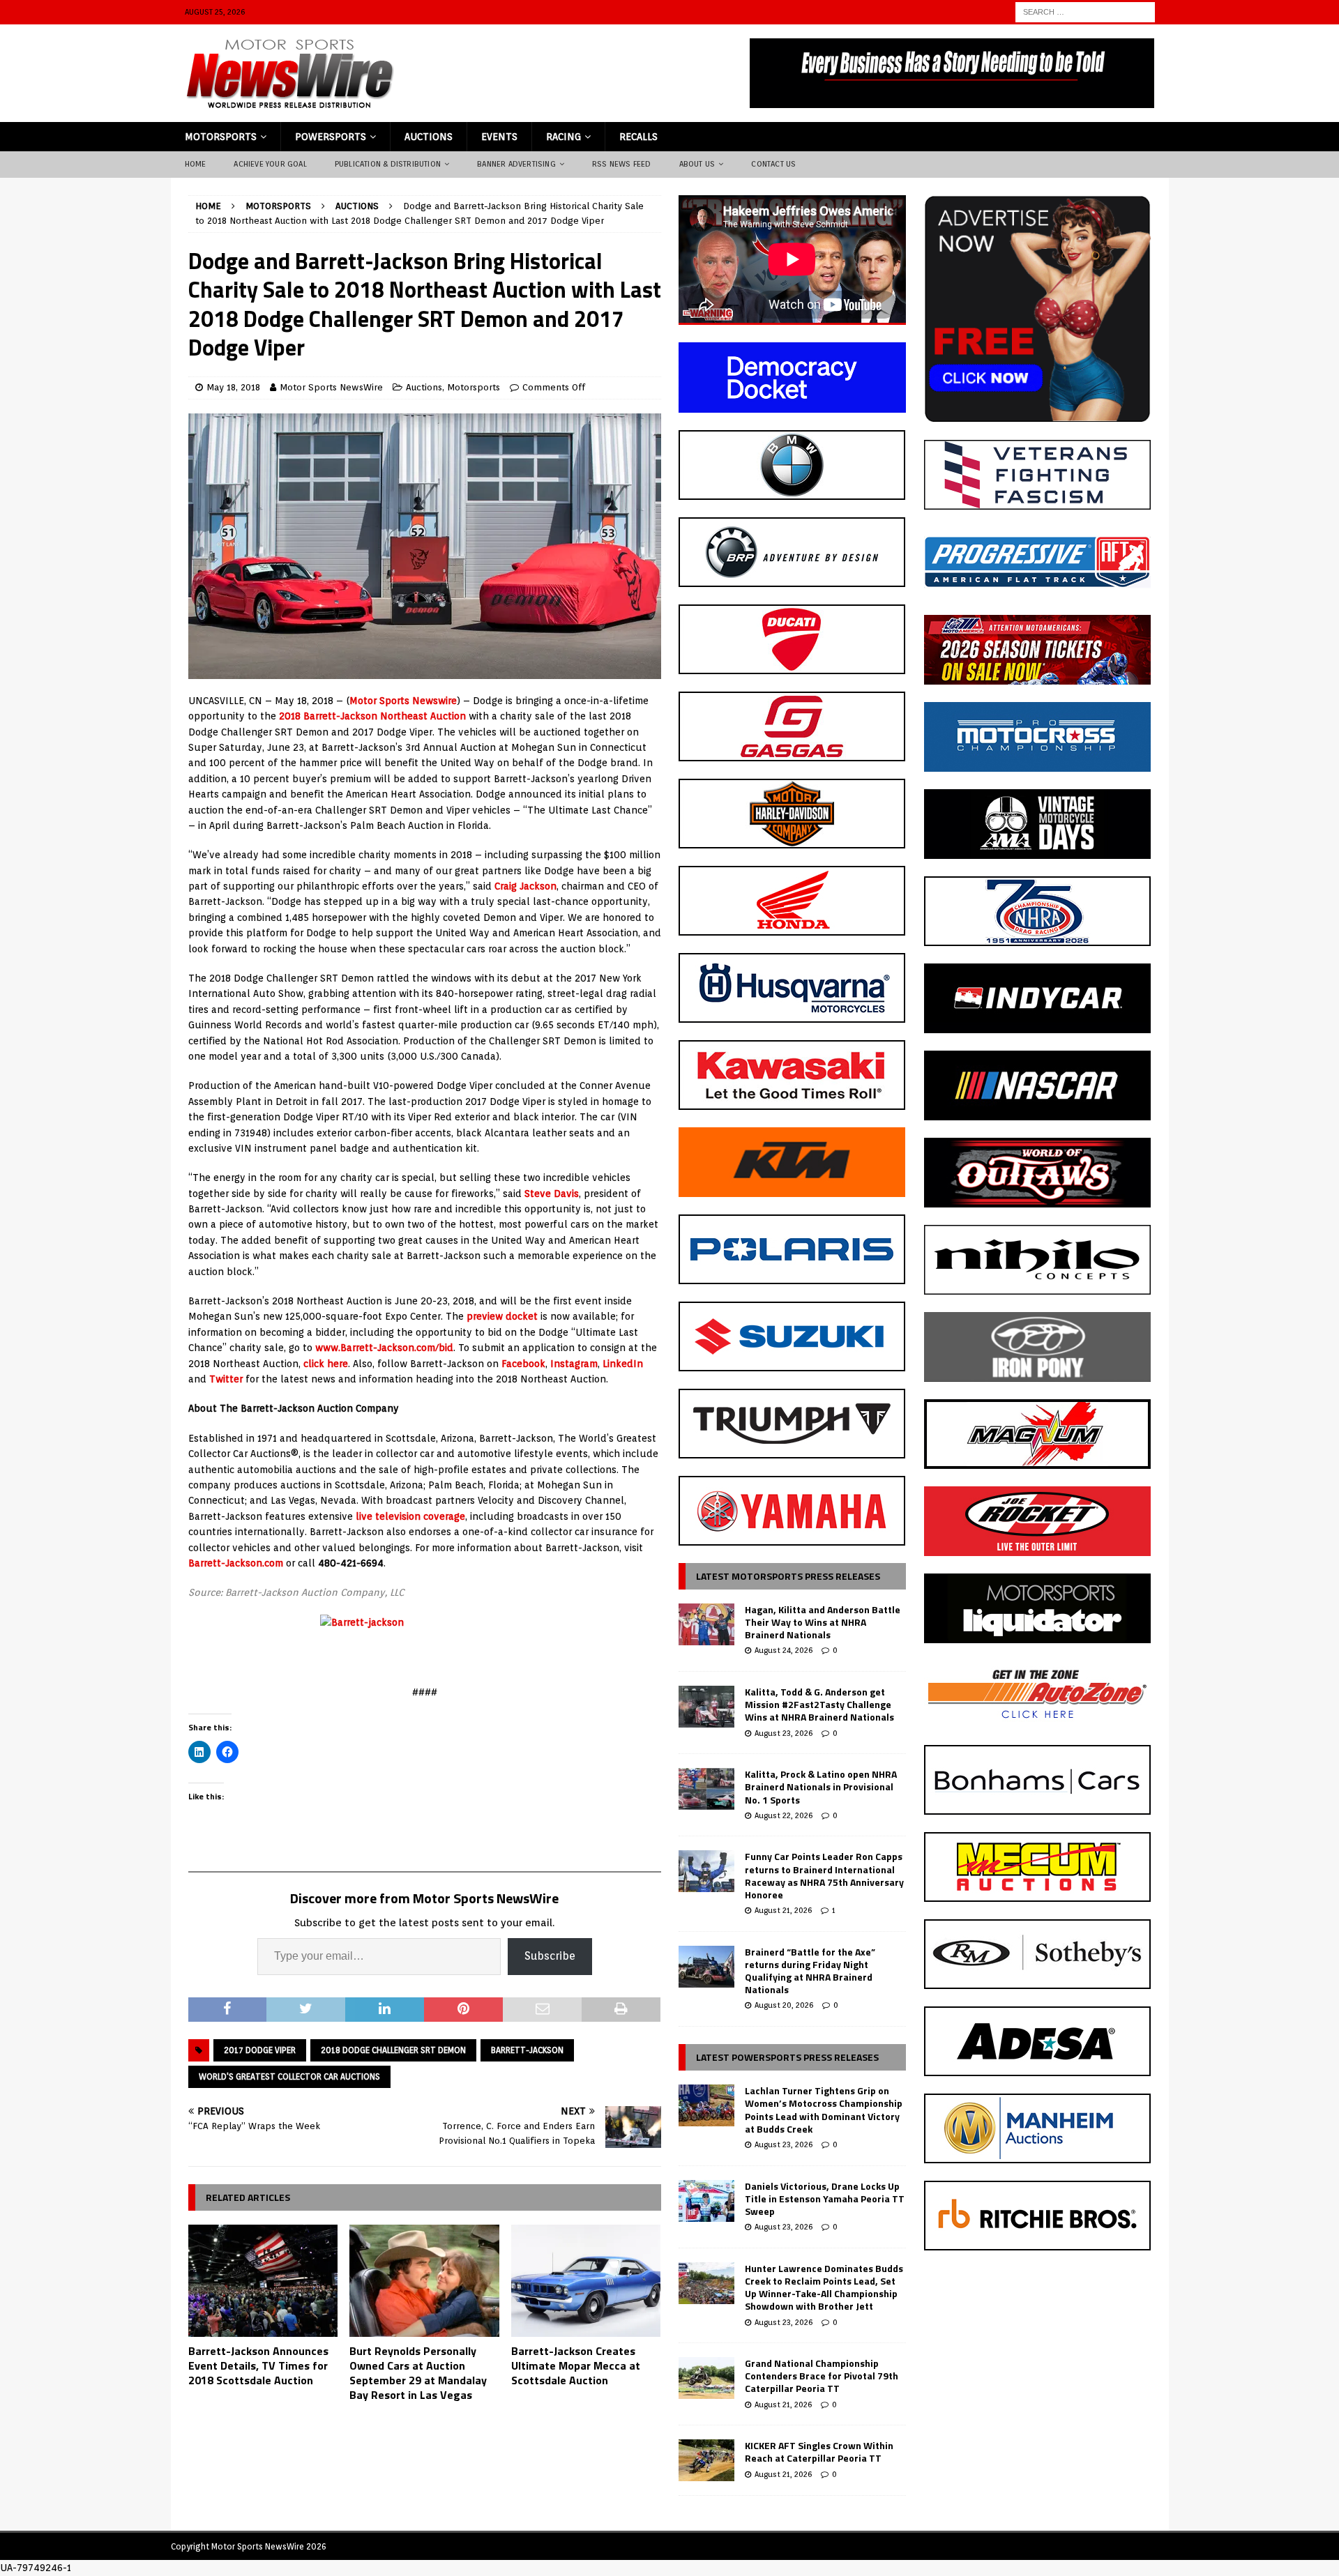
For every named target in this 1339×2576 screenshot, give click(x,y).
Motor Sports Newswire (403, 701)
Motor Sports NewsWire (331, 387)
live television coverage (410, 1516)
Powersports (331, 137)
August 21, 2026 (783, 1910)
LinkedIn (623, 1364)
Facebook (523, 1364)
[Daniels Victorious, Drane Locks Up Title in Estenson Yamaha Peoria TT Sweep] (706, 2201)
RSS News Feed (622, 164)
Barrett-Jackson (527, 2050)
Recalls (638, 137)
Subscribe (550, 1956)
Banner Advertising (516, 164)
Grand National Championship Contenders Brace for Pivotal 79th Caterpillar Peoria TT (822, 2376)
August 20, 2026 (784, 2005)
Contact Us (773, 164)
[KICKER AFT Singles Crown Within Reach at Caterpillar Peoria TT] (706, 2460)
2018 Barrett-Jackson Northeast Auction (374, 716)
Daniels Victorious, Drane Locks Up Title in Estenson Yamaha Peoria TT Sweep (825, 2198)
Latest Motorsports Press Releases (788, 1576)
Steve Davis (552, 1194)
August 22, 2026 (784, 1815)
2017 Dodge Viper (260, 2050)
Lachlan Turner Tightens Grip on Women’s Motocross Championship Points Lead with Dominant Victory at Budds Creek (824, 2110)
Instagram (574, 1364)
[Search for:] (1085, 11)
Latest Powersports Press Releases (787, 2057)
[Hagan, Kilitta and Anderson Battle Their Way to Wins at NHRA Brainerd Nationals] (706, 1624)
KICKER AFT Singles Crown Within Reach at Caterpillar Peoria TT (819, 2452)
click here (326, 1364)
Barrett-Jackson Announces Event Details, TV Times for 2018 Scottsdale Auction (258, 2365)
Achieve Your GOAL (270, 164)
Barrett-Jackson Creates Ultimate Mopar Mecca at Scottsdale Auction (576, 2365)
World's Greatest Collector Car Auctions (289, 2076)
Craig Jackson (525, 886)
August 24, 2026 (784, 1650)
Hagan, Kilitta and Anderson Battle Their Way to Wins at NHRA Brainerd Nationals (823, 1622)
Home (196, 164)
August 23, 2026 (784, 1733)
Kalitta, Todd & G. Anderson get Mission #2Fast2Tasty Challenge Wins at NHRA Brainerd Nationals (819, 1704)
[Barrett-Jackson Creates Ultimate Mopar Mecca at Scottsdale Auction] (586, 2281)
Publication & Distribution (388, 164)
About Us (697, 164)
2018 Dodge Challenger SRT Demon (393, 2050)
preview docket (502, 1316)
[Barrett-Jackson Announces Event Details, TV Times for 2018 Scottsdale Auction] (263, 2281)
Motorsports (221, 137)
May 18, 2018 (233, 387)
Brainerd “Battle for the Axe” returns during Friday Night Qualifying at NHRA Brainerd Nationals (810, 1971)
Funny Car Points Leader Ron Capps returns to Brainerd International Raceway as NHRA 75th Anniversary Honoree (824, 1875)
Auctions (429, 137)
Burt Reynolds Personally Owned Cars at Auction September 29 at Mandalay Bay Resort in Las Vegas (418, 2372)
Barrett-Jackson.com (236, 1563)
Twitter (226, 1379)
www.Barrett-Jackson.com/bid (384, 1348)
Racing (563, 137)
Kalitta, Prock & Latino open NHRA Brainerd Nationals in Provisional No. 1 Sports (821, 1786)
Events (499, 137)
